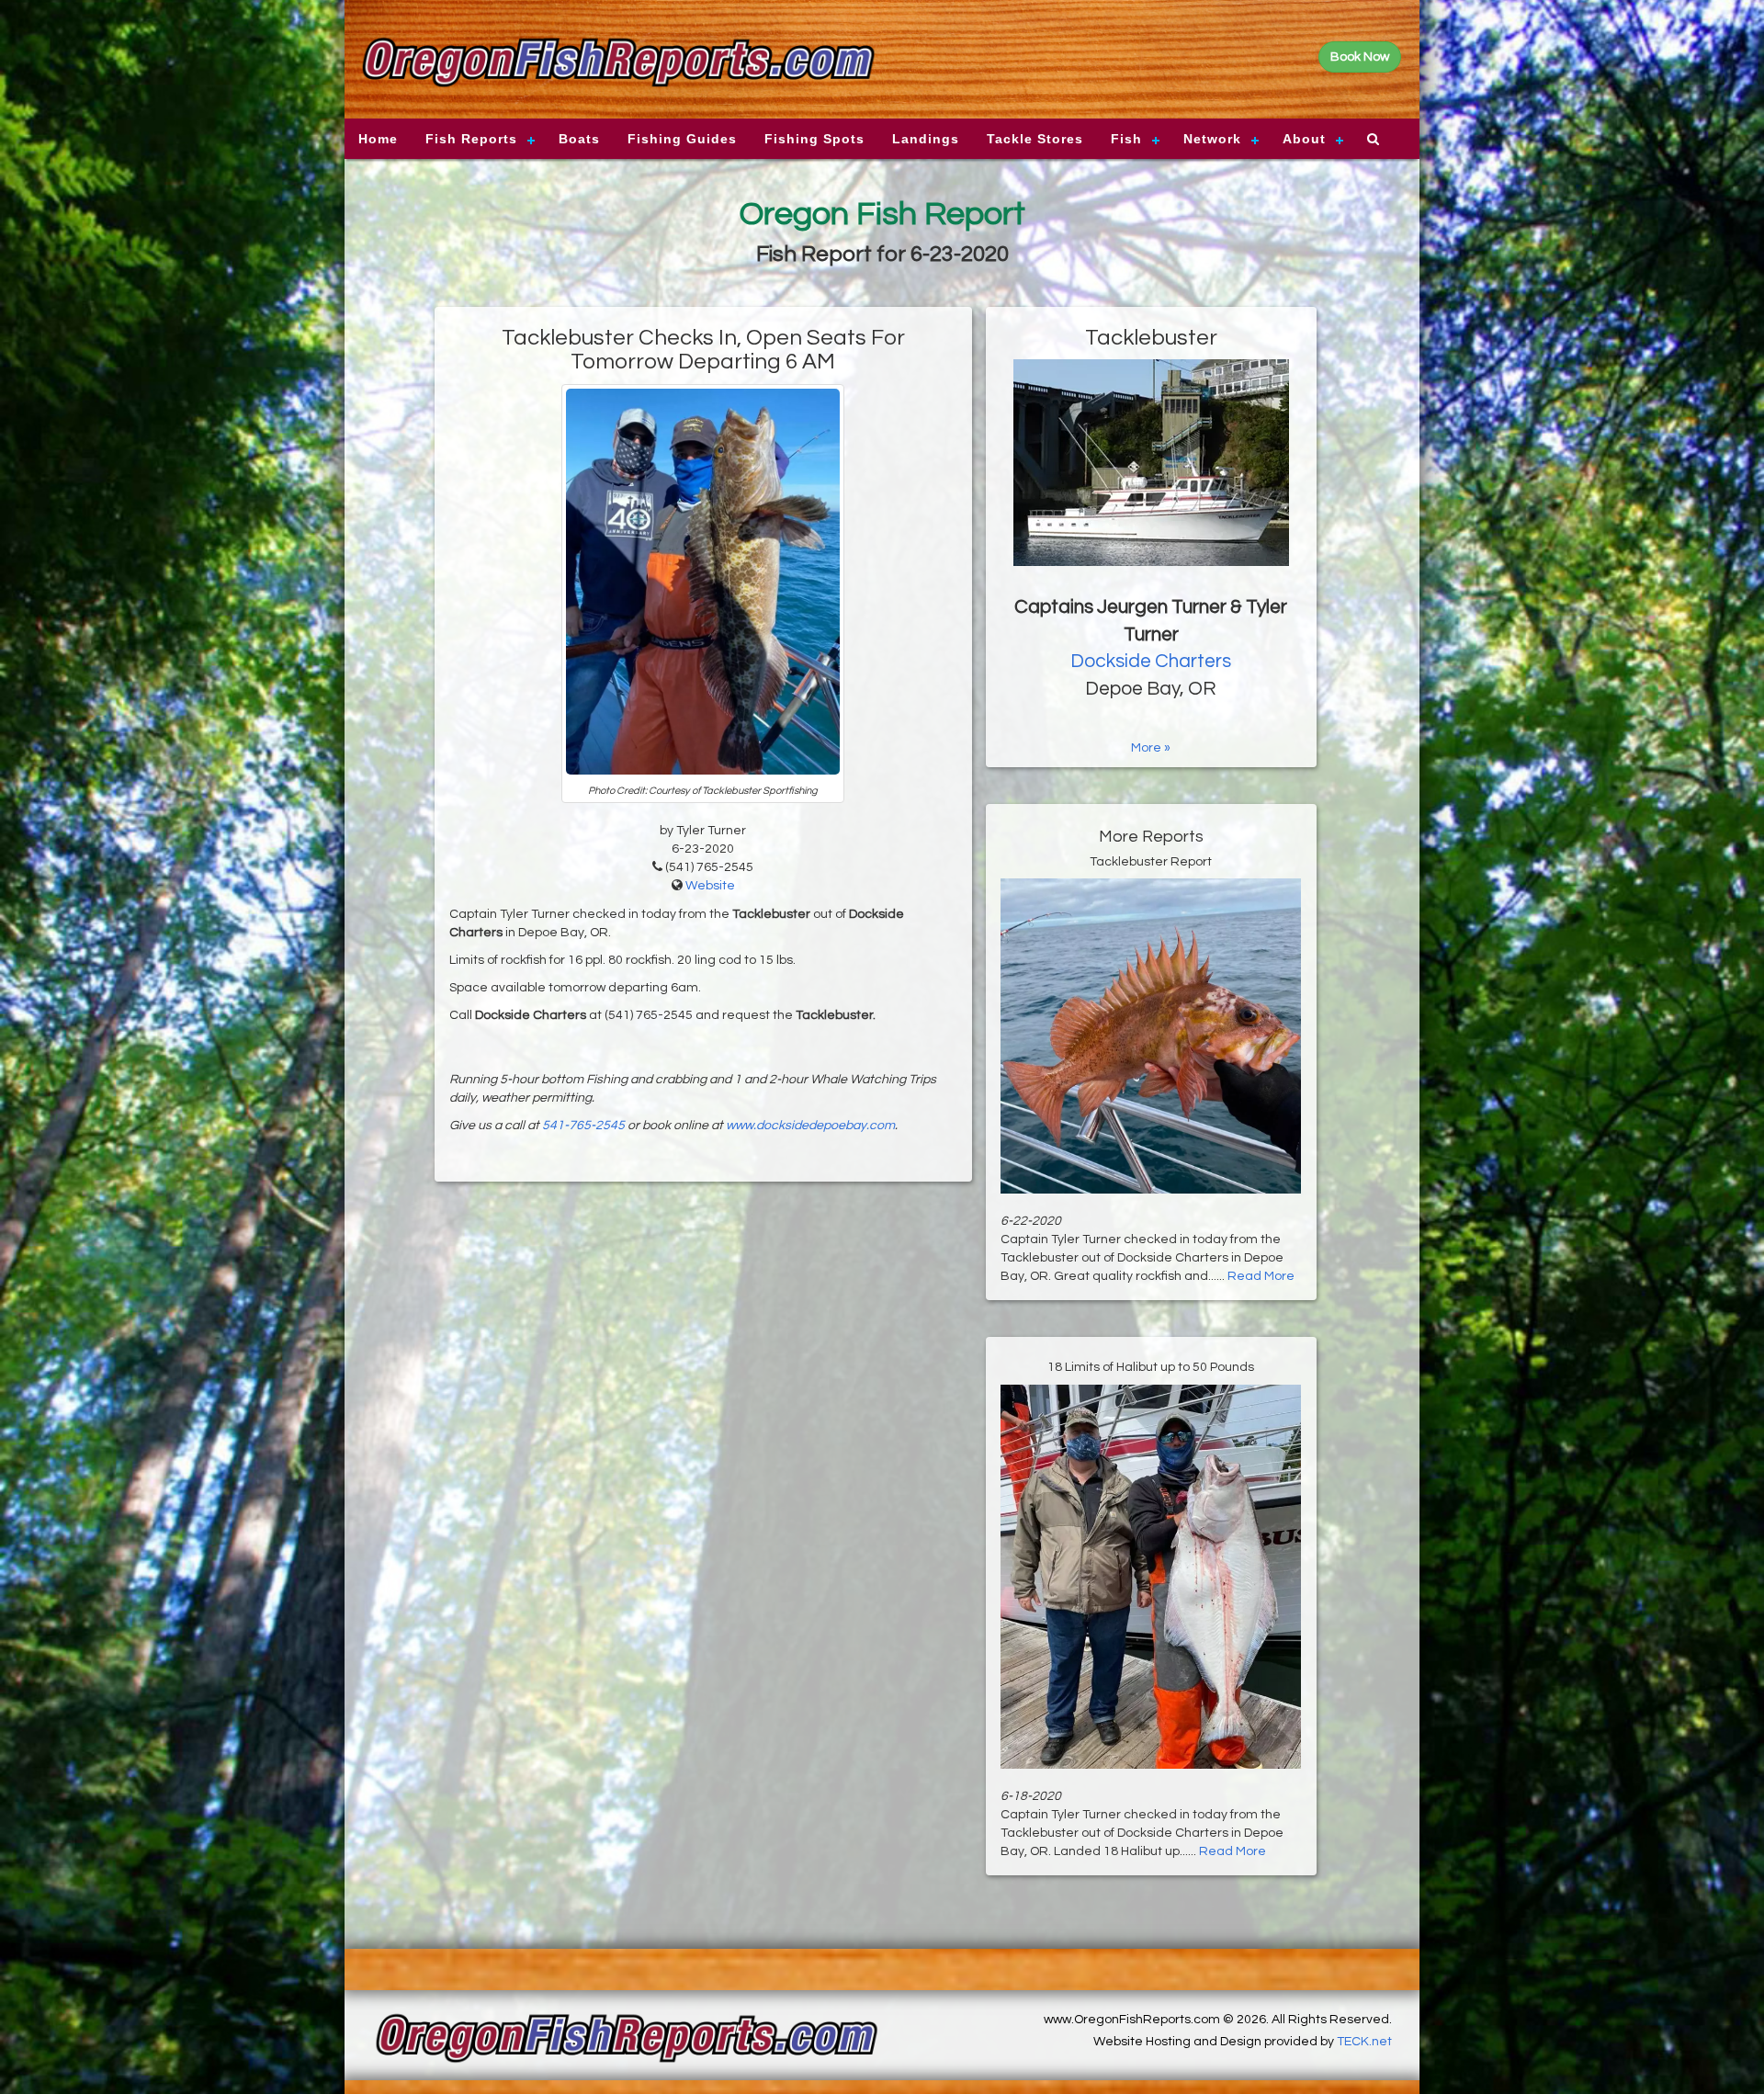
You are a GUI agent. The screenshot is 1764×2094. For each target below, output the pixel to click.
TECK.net (1364, 2042)
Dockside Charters (1151, 661)
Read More (1261, 1276)
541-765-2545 (583, 1126)
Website (710, 886)
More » (1151, 748)
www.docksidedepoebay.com (810, 1126)
